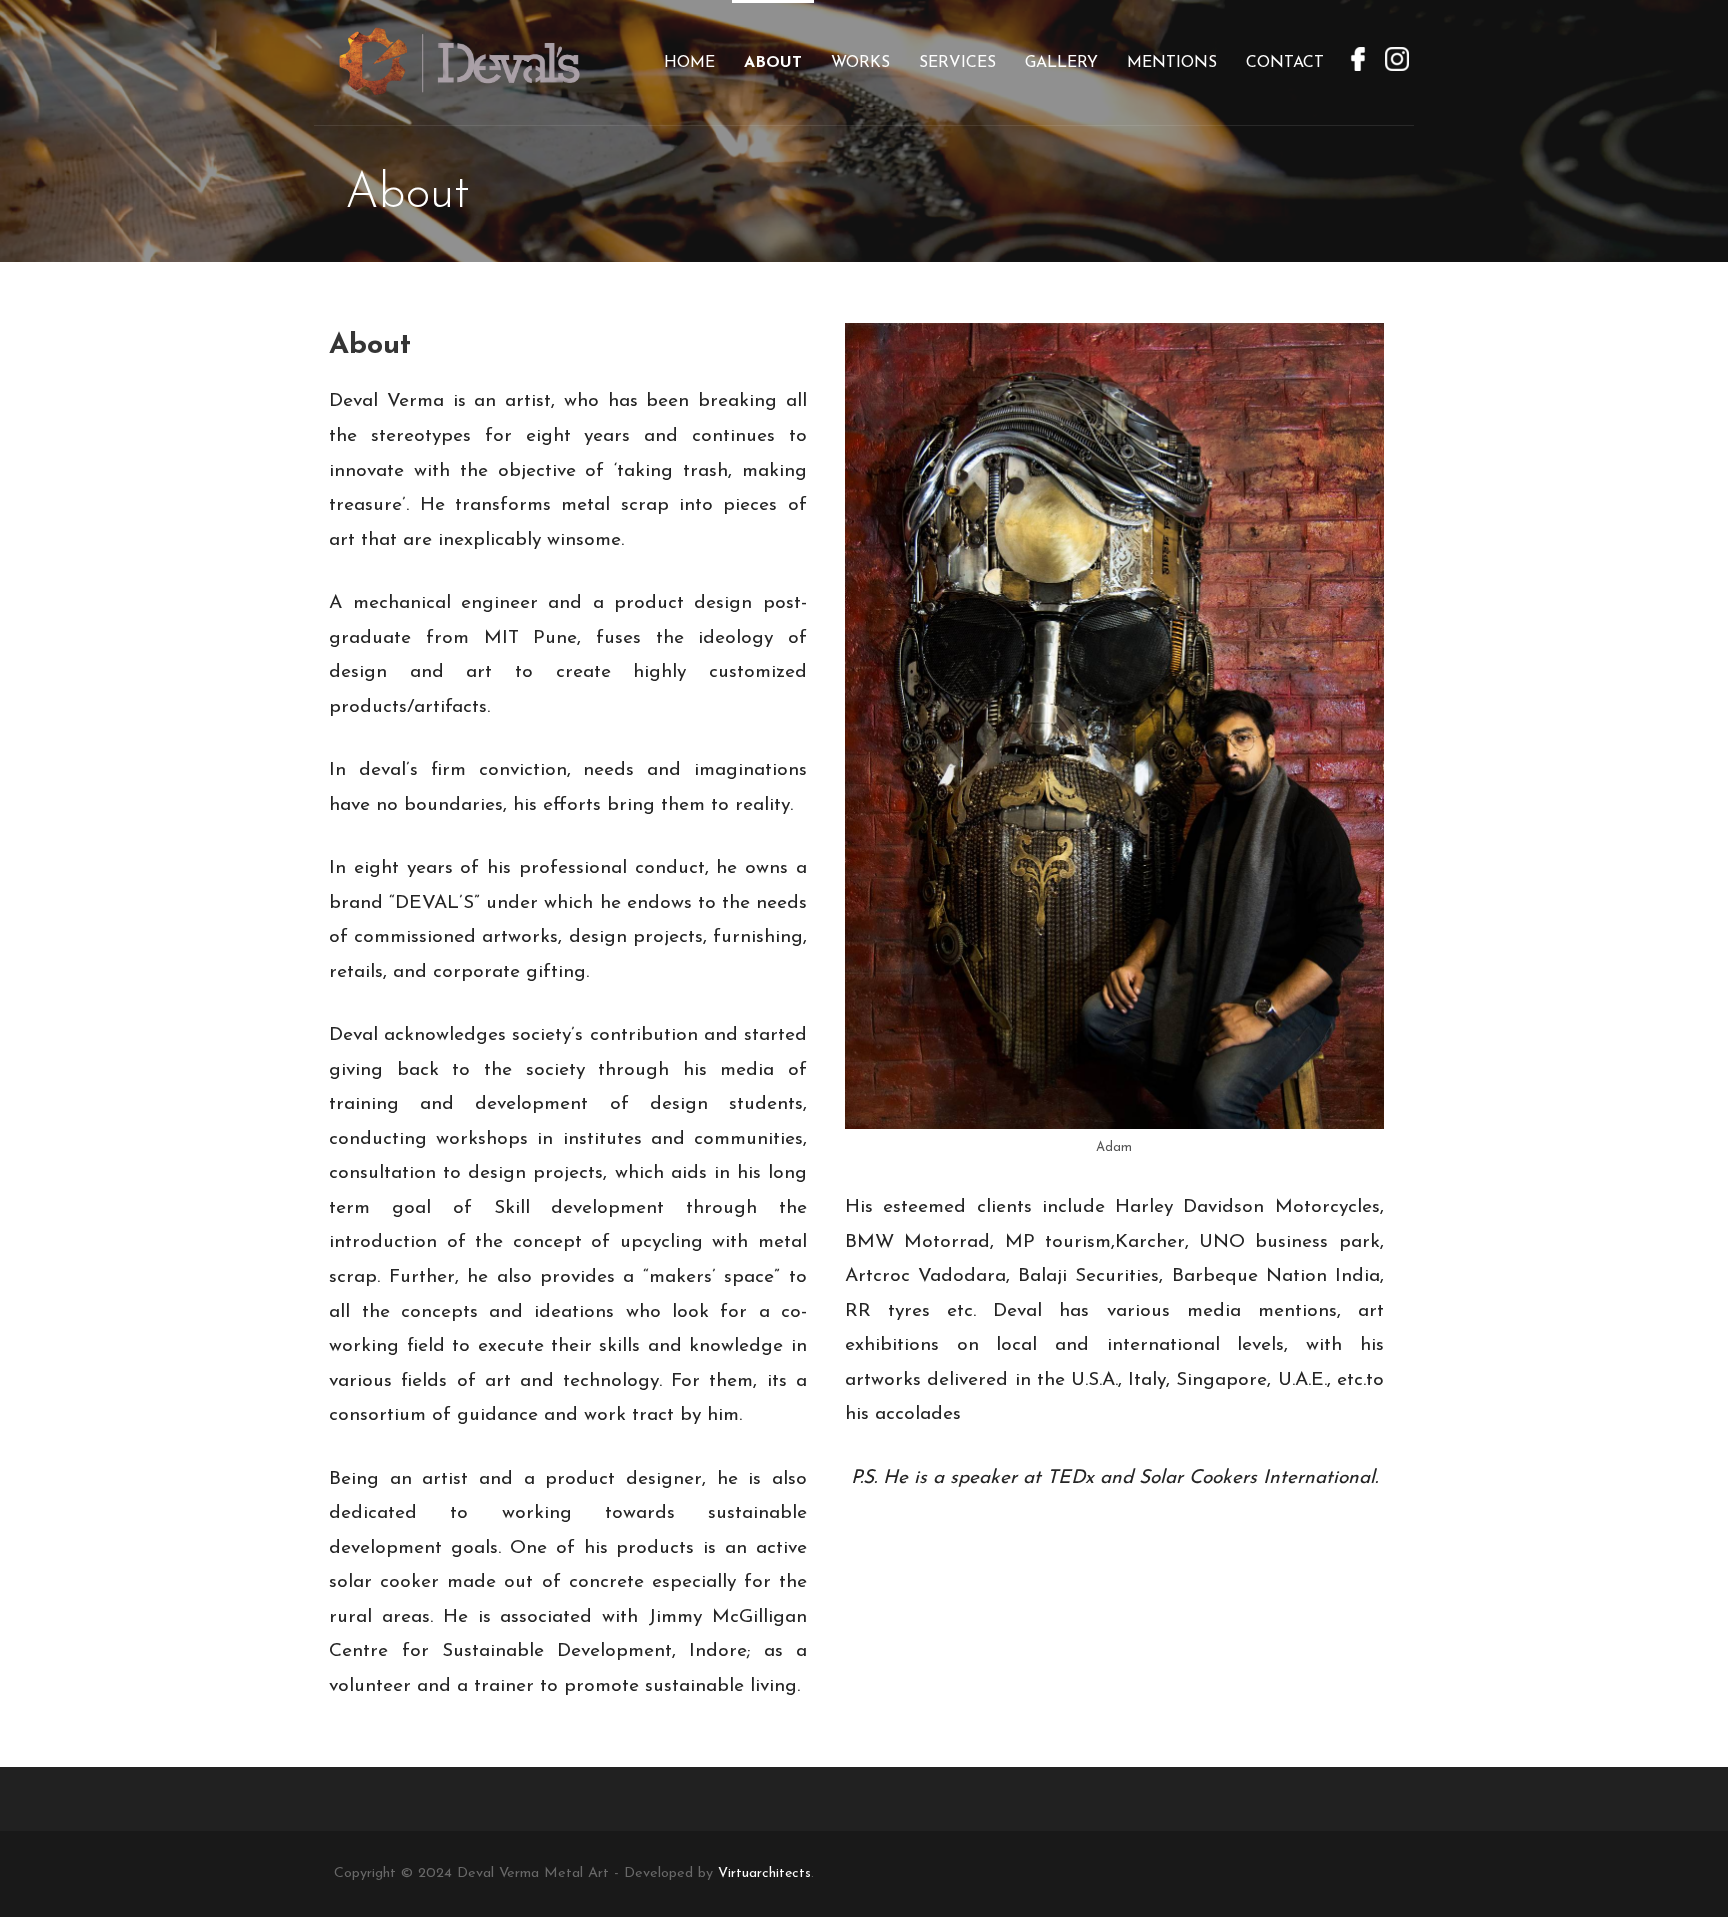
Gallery (1061, 63)
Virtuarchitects (764, 1873)
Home (689, 63)
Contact (1285, 63)
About (773, 63)
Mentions (1172, 63)
